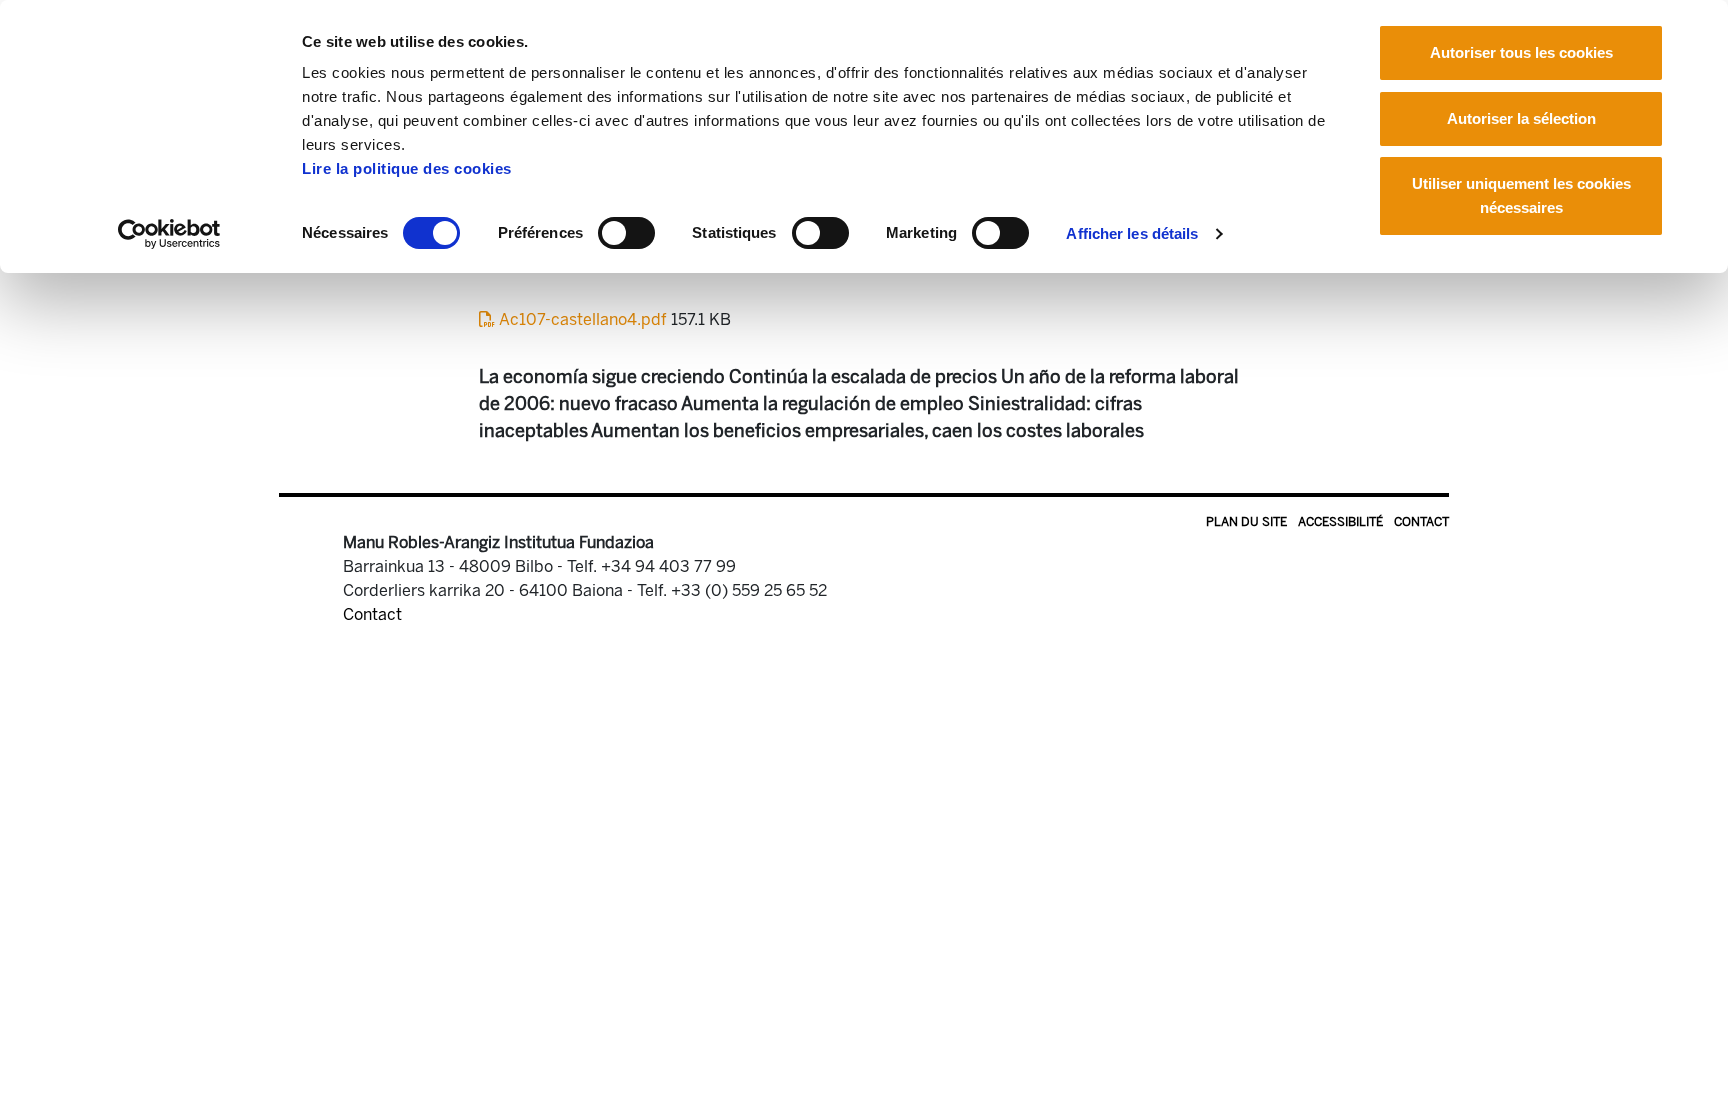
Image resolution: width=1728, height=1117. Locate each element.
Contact (1421, 522)
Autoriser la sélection (1521, 118)
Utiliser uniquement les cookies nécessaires (1521, 195)
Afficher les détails (1132, 233)
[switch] (626, 233)
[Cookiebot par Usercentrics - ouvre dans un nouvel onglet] (169, 234)
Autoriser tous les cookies (1521, 52)
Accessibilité (1340, 522)
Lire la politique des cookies (407, 168)
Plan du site (1246, 522)
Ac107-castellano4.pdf (583, 319)
